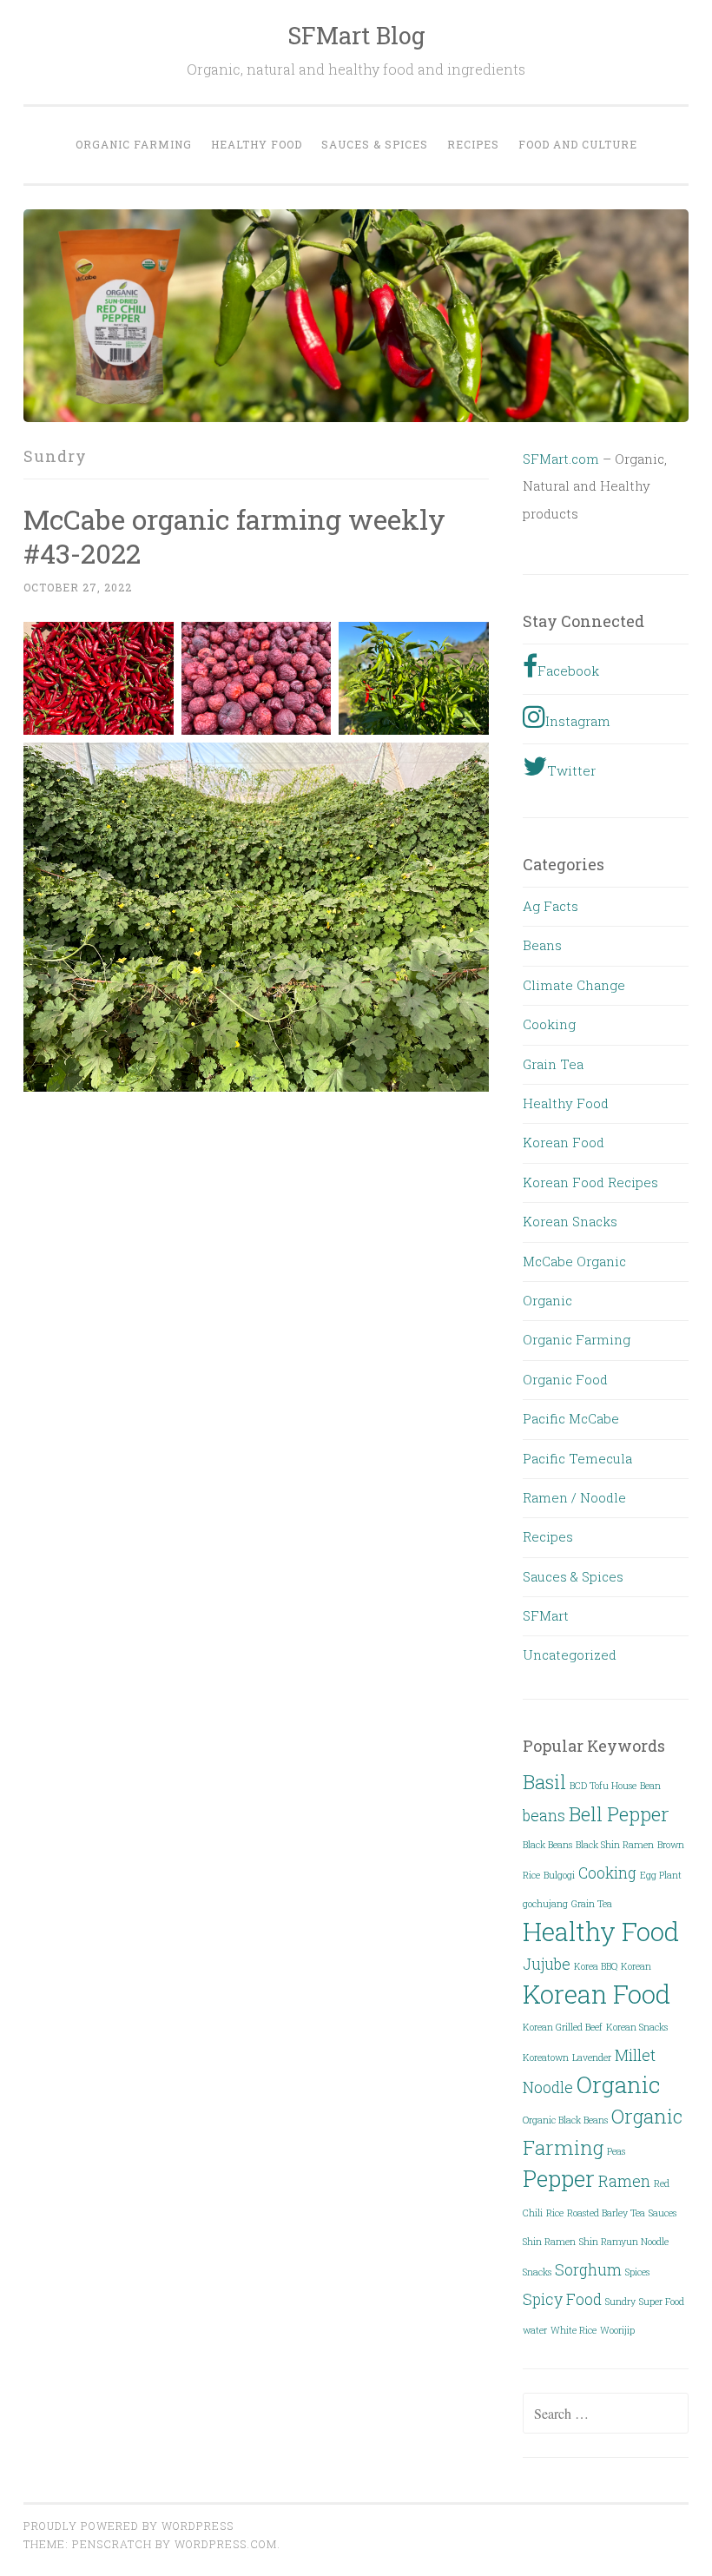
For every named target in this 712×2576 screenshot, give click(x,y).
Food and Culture (578, 144)
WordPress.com (226, 2544)
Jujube (547, 1964)
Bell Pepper (619, 1814)
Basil (544, 1782)
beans (544, 1815)
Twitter (571, 770)
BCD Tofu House (603, 1786)
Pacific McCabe (571, 1418)
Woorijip (617, 2330)
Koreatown (546, 2057)
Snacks (537, 2272)
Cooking (549, 1024)
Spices (637, 2272)
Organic (547, 1300)
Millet (635, 2055)
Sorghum (588, 2269)
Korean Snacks (570, 1221)
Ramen (624, 2181)
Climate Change (574, 985)
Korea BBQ (596, 1966)
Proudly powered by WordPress (129, 2526)
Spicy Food (562, 2299)
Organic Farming (134, 144)
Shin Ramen (549, 2242)
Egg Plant (661, 1875)
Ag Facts (550, 906)
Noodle (548, 2087)
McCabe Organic (574, 1261)
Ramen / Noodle (574, 1497)
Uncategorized (570, 1655)
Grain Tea (553, 1064)
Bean (650, 1786)
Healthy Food (257, 144)
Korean (636, 1966)
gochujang (545, 1904)
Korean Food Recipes (590, 1182)
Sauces (663, 2213)
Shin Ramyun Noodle (624, 2242)
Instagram (578, 721)
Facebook (568, 670)
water (535, 2330)
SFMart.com (561, 459)
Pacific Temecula (577, 1458)
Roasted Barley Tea (606, 2213)
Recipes (473, 144)
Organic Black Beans (565, 2120)
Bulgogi (559, 1875)
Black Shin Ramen (615, 1845)
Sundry (620, 2302)
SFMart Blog (356, 35)
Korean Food (564, 1142)
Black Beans (547, 1845)
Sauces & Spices (375, 144)
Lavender (592, 2057)
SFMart (546, 1615)
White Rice (574, 2330)
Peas (616, 2151)
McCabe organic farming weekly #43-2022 (234, 536)
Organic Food (565, 1379)
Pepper (559, 2178)
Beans (542, 945)
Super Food (662, 2302)
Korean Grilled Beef (563, 2027)
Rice (555, 2213)
